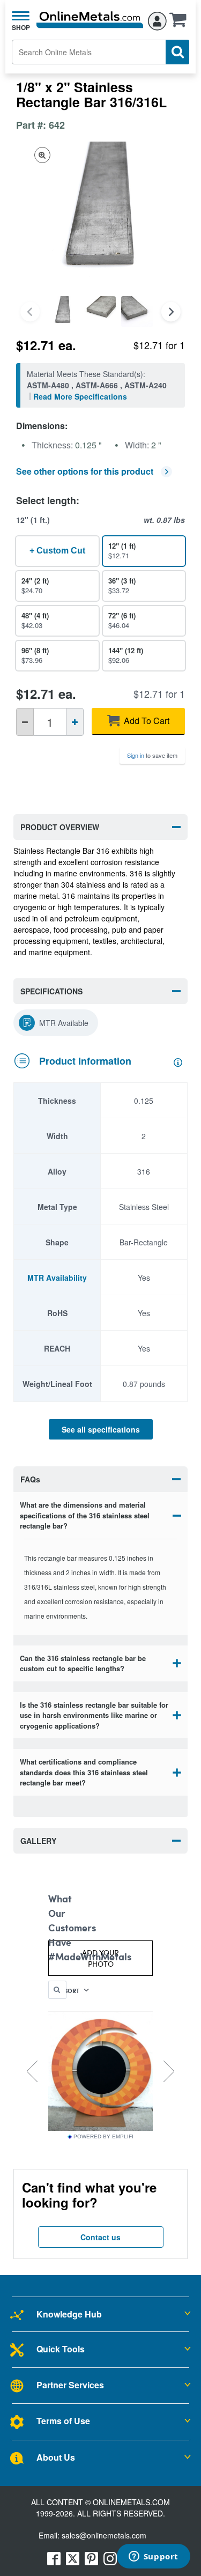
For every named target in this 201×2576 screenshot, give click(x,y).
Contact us (100, 2237)
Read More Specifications (80, 396)
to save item (152, 755)
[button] (181, 23)
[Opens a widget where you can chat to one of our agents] (153, 2557)
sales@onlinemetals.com (104, 2535)
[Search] (177, 52)
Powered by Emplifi (103, 2137)
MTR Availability (57, 1278)
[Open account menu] (157, 19)
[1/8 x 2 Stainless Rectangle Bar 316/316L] (63, 312)
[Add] (75, 722)
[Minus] (25, 722)
